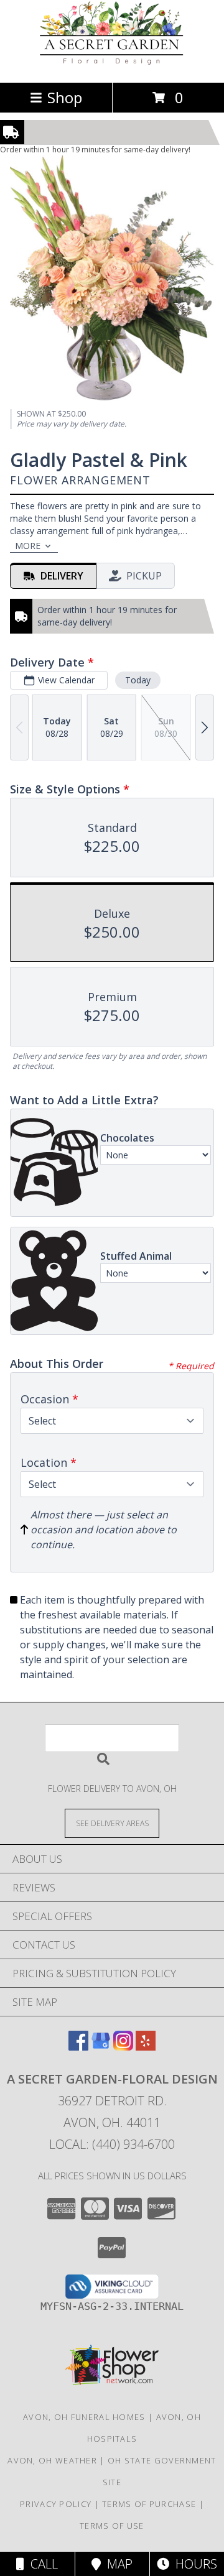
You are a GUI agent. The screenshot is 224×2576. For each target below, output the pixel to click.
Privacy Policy (56, 2504)
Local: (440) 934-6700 (112, 2144)
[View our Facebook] (78, 2047)
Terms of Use (112, 2526)
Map (117, 2564)
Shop (65, 97)
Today (138, 680)
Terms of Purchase (149, 2504)
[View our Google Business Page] (101, 2047)
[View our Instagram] (123, 2047)
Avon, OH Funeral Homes (84, 2417)
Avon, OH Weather (52, 2460)
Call (41, 2564)
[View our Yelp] (146, 2047)
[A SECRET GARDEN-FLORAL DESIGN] (112, 64)
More (28, 546)
